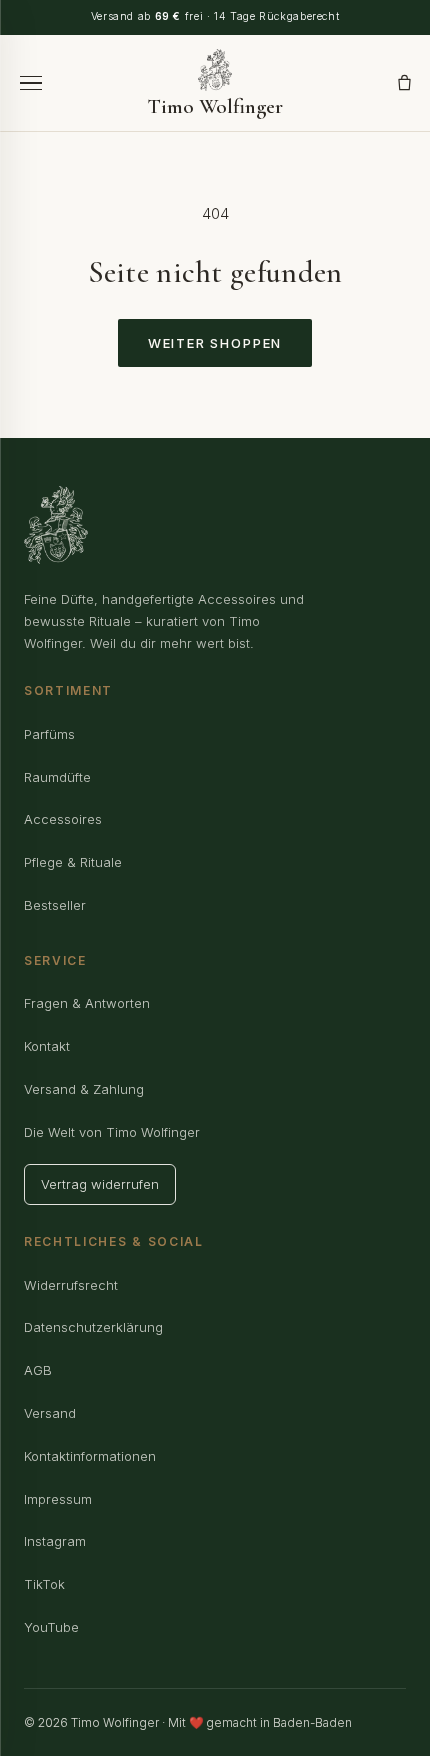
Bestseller (55, 905)
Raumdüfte (57, 777)
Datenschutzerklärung (93, 1327)
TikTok (44, 1584)
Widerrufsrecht (71, 1285)
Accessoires (63, 819)
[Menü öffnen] (31, 83)
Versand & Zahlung (84, 1089)
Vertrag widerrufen (100, 1184)
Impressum (58, 1499)
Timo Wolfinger (215, 105)
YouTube (51, 1627)
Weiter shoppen (215, 343)
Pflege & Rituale (73, 862)
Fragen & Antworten (87, 1003)
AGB (38, 1370)
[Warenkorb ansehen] (404, 82)
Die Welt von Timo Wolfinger (112, 1132)
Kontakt (47, 1046)
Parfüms (49, 734)
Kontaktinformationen (90, 1456)
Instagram (55, 1541)
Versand (50, 1413)
